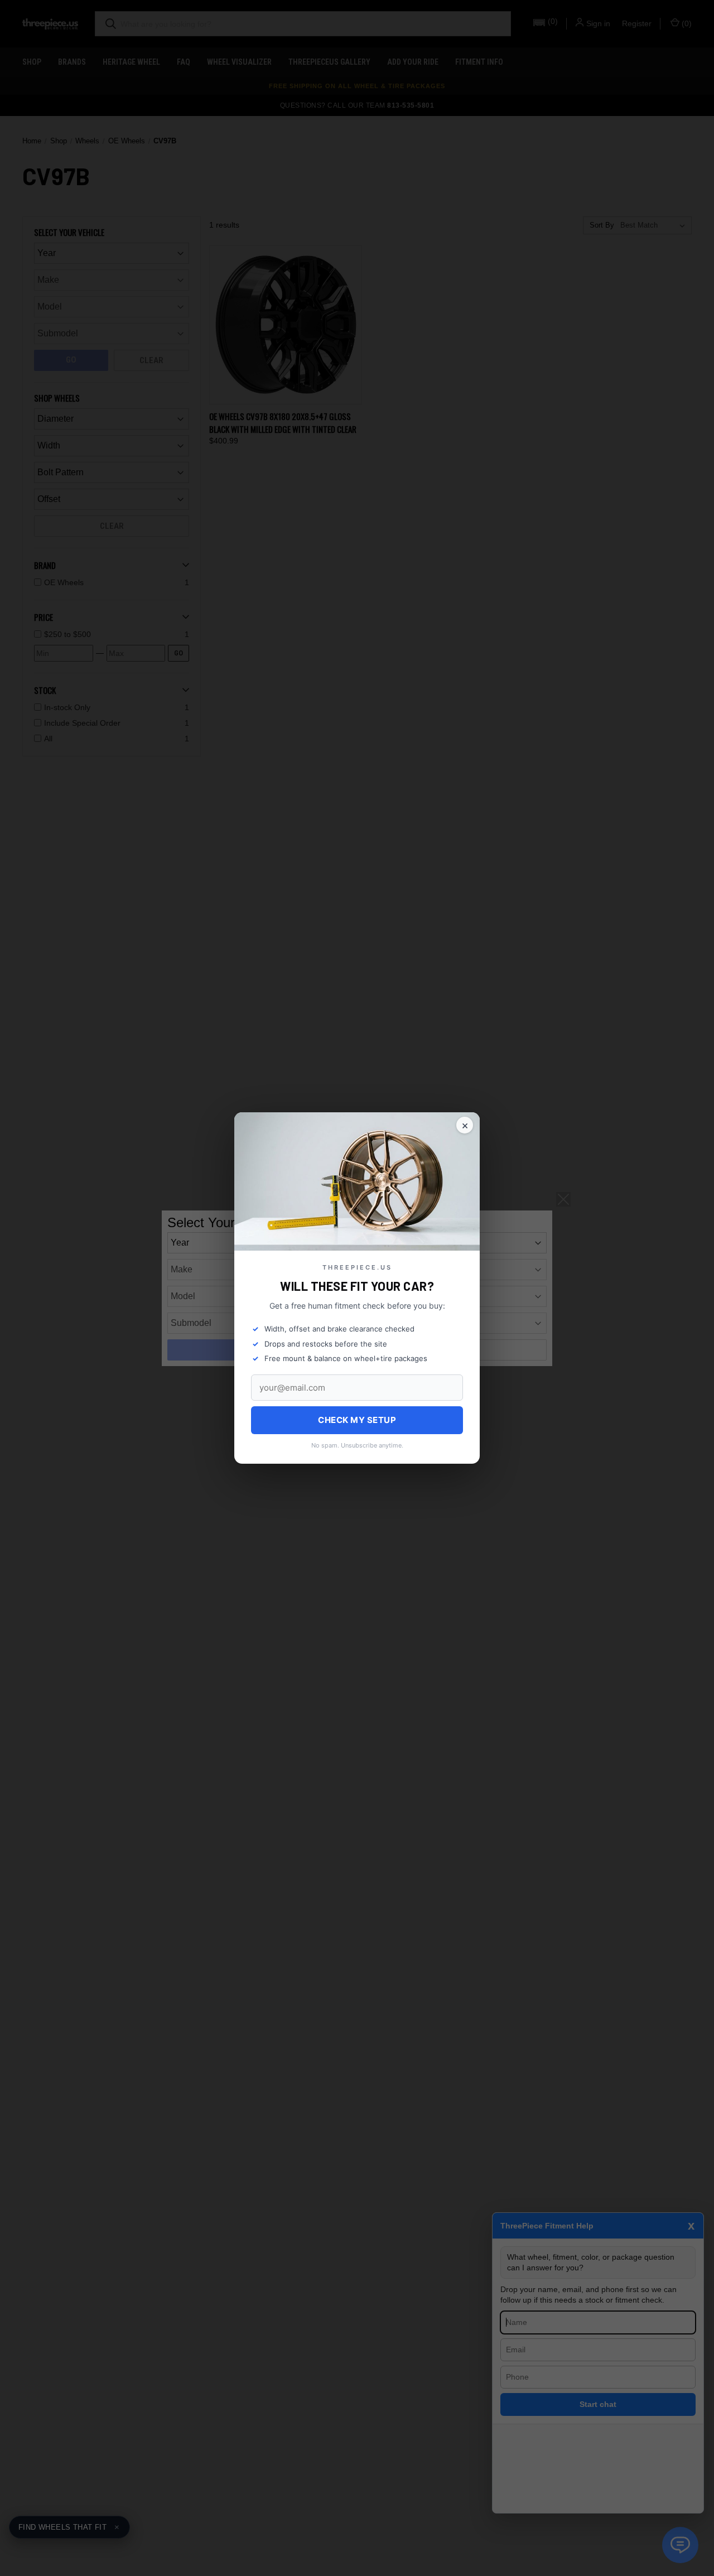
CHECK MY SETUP (357, 1420)
